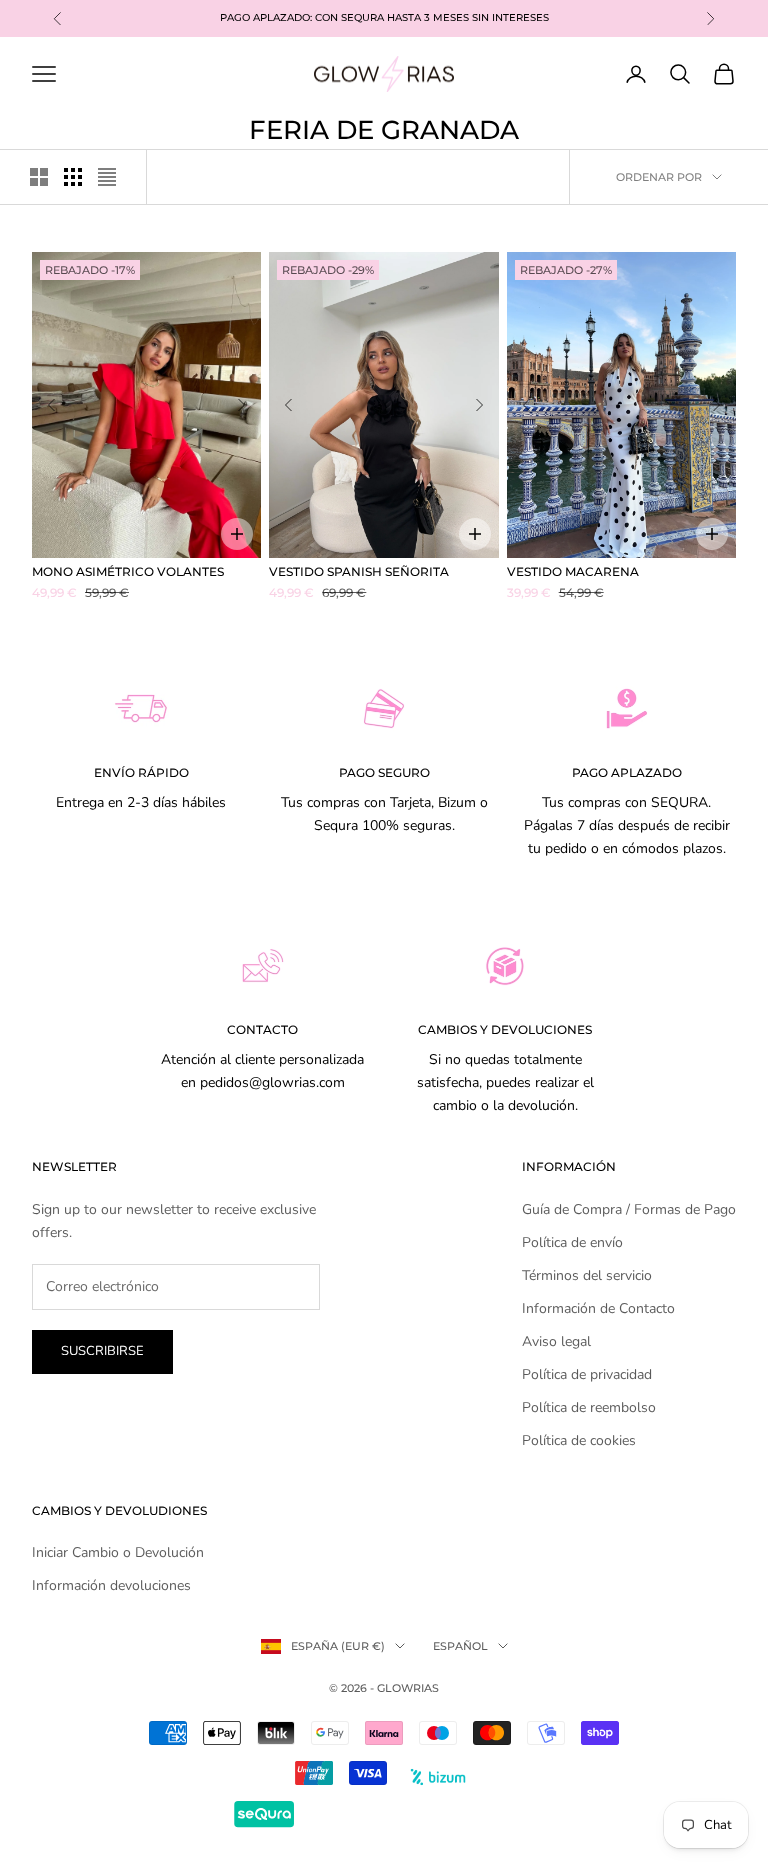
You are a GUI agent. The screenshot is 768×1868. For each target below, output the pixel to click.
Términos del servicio (587, 1275)
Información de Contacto (598, 1308)
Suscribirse (102, 1351)
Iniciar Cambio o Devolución (118, 1552)
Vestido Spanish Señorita (359, 571)
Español (460, 1646)
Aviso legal (556, 1341)
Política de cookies (579, 1440)
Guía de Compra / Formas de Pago (629, 1209)
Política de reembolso (589, 1407)
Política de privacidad (587, 1374)
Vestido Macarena (573, 571)
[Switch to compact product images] (107, 177)
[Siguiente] (242, 405)
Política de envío (572, 1242)
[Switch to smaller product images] (73, 177)
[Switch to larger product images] (39, 177)
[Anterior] (51, 405)
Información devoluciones (111, 1585)
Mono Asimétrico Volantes (128, 571)
